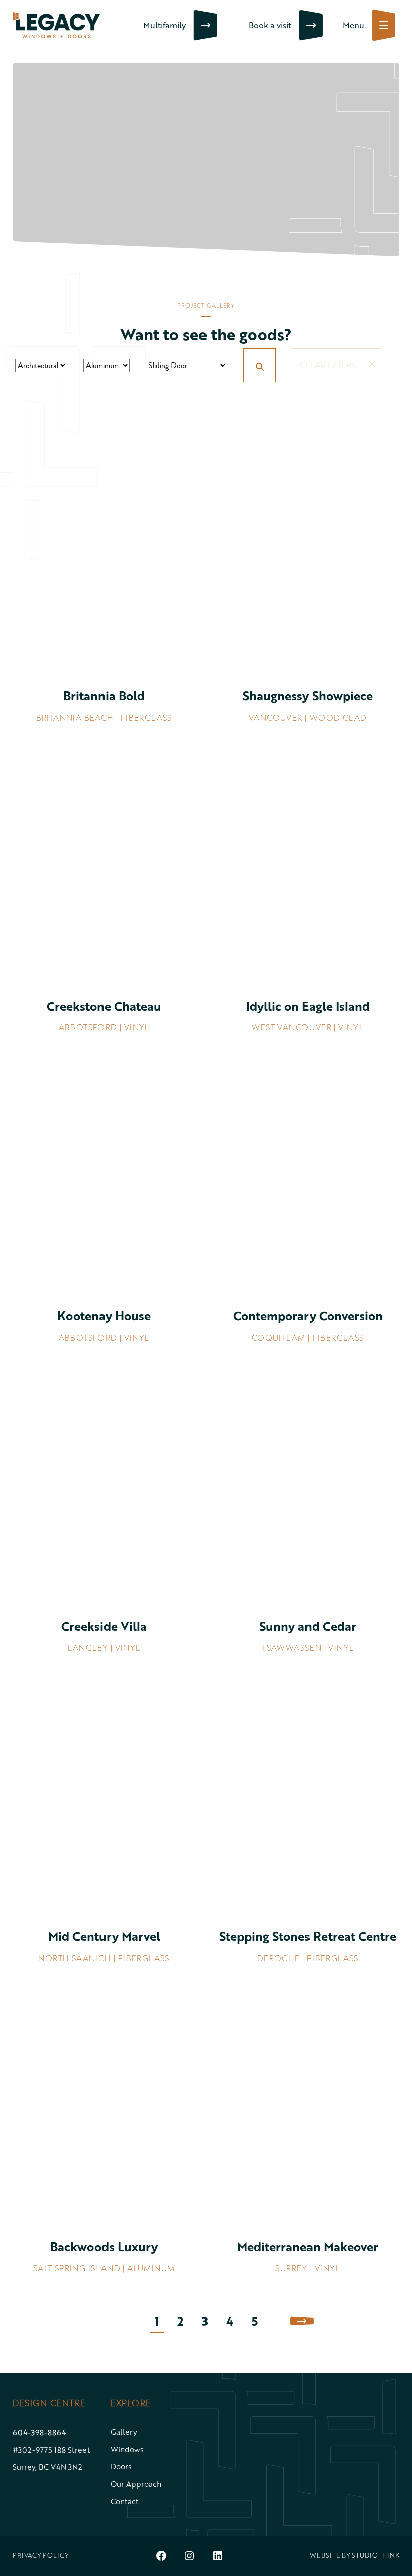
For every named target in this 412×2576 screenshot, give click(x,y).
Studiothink (376, 2555)
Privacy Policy (41, 2555)
